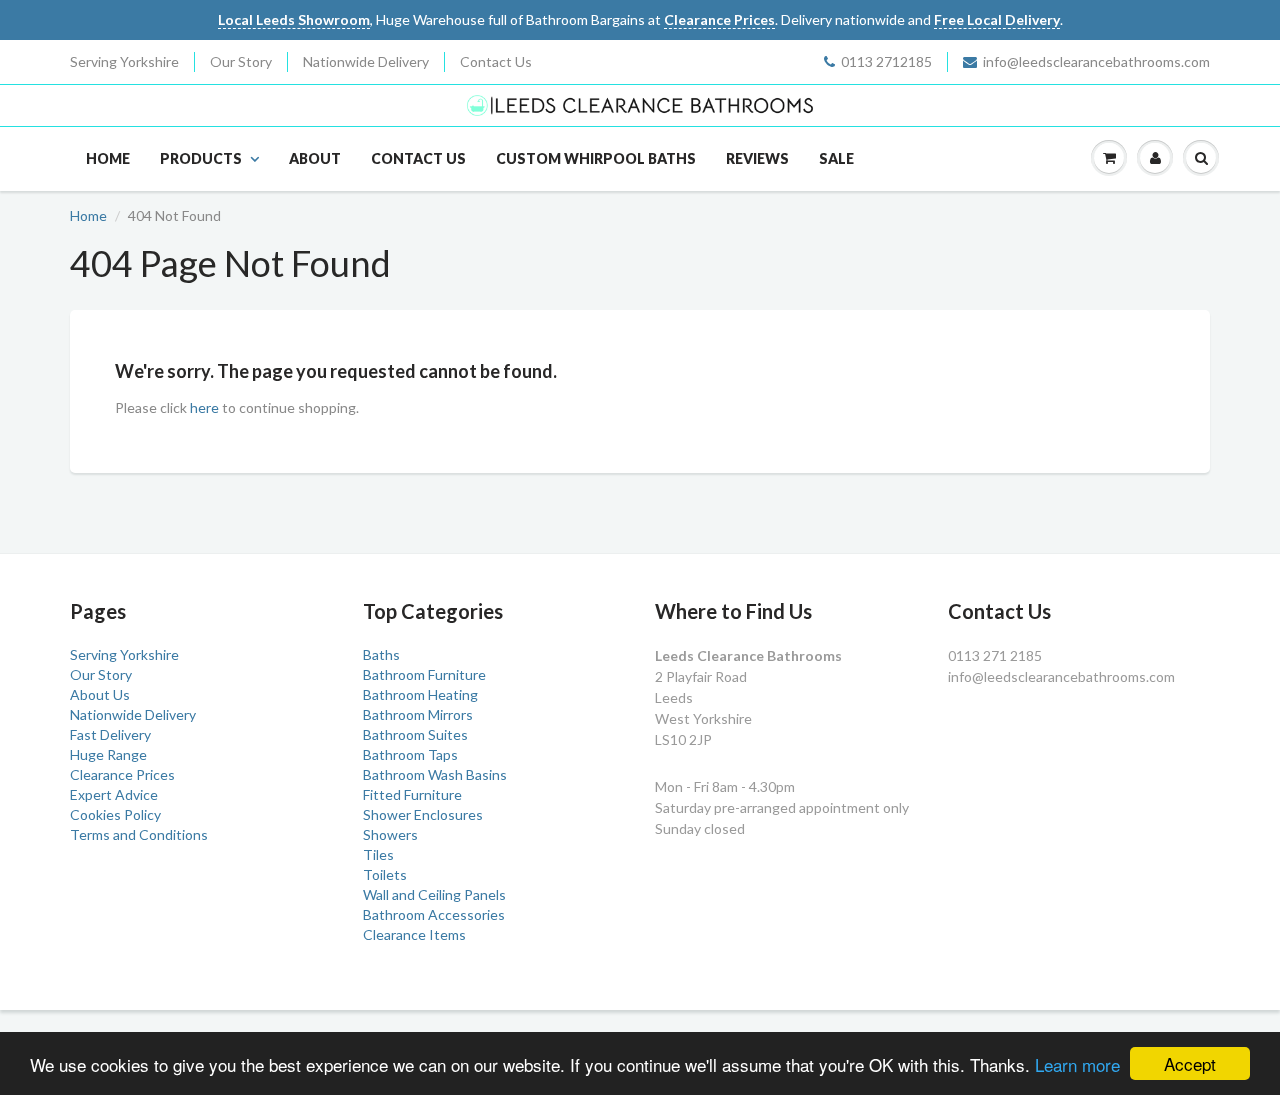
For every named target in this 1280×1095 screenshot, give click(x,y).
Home (108, 158)
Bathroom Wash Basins (435, 774)
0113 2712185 (886, 61)
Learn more (1077, 1064)
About (315, 158)
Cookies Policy (115, 814)
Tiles (378, 854)
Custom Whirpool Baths (596, 158)
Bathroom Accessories (434, 914)
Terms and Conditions (139, 834)
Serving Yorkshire (124, 61)
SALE (836, 158)
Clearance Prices (122, 774)
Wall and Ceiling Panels (434, 894)
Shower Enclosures (423, 814)
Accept (1190, 1063)
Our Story (241, 61)
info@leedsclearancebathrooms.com (1096, 61)
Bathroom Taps (410, 754)
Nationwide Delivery (366, 61)
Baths (381, 654)
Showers (390, 834)
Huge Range (108, 754)
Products (201, 158)
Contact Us (496, 61)
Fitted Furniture (412, 794)
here (204, 407)
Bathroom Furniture (424, 674)
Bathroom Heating (420, 694)
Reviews (757, 158)
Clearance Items (414, 934)
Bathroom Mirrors (418, 714)
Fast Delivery (110, 734)
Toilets (385, 874)
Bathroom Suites (415, 734)
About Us (100, 694)
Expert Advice (114, 794)
